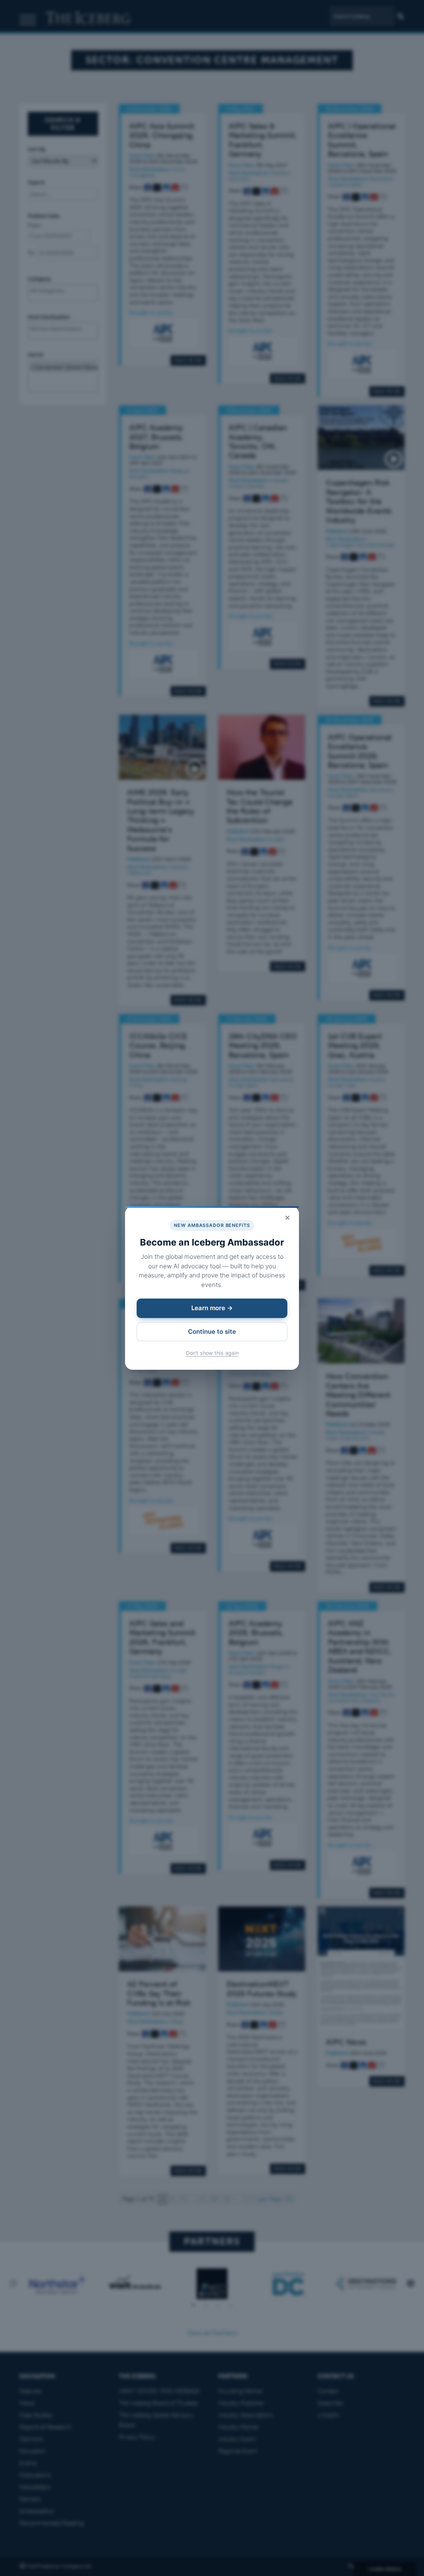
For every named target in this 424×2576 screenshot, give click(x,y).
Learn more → (212, 1308)
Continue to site (212, 1331)
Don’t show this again (212, 1353)
